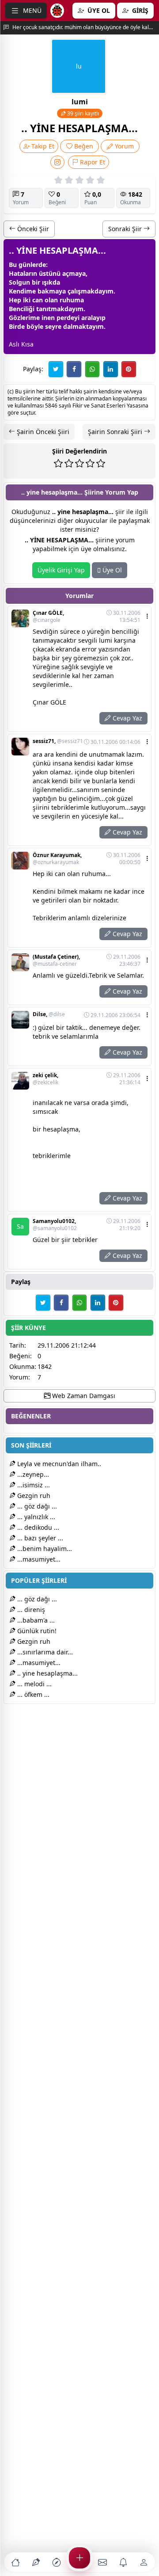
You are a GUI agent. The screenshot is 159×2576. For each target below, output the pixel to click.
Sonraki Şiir (126, 229)
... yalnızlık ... (35, 1517)
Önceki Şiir (32, 229)
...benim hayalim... (44, 1549)
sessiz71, (58, 741)
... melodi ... (34, 1684)
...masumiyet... (38, 1559)
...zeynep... (32, 1474)
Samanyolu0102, (55, 1225)
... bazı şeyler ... (39, 1538)
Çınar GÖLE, (48, 617)
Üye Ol (111, 570)
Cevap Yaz (127, 718)
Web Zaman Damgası (83, 1396)
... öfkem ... (32, 1694)
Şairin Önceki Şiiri (42, 432)
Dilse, (49, 1014)
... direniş (30, 1610)
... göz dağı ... (36, 1506)
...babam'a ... (35, 1620)
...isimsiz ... (33, 1485)
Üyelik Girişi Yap (61, 570)
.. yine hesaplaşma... (47, 1673)
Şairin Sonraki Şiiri (116, 432)
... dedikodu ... (37, 1527)
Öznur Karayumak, (57, 859)
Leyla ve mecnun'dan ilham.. (58, 1464)
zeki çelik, (45, 1079)
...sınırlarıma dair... (44, 1652)
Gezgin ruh (33, 1496)
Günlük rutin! (36, 1631)
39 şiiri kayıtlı (82, 113)
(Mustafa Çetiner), (56, 960)
